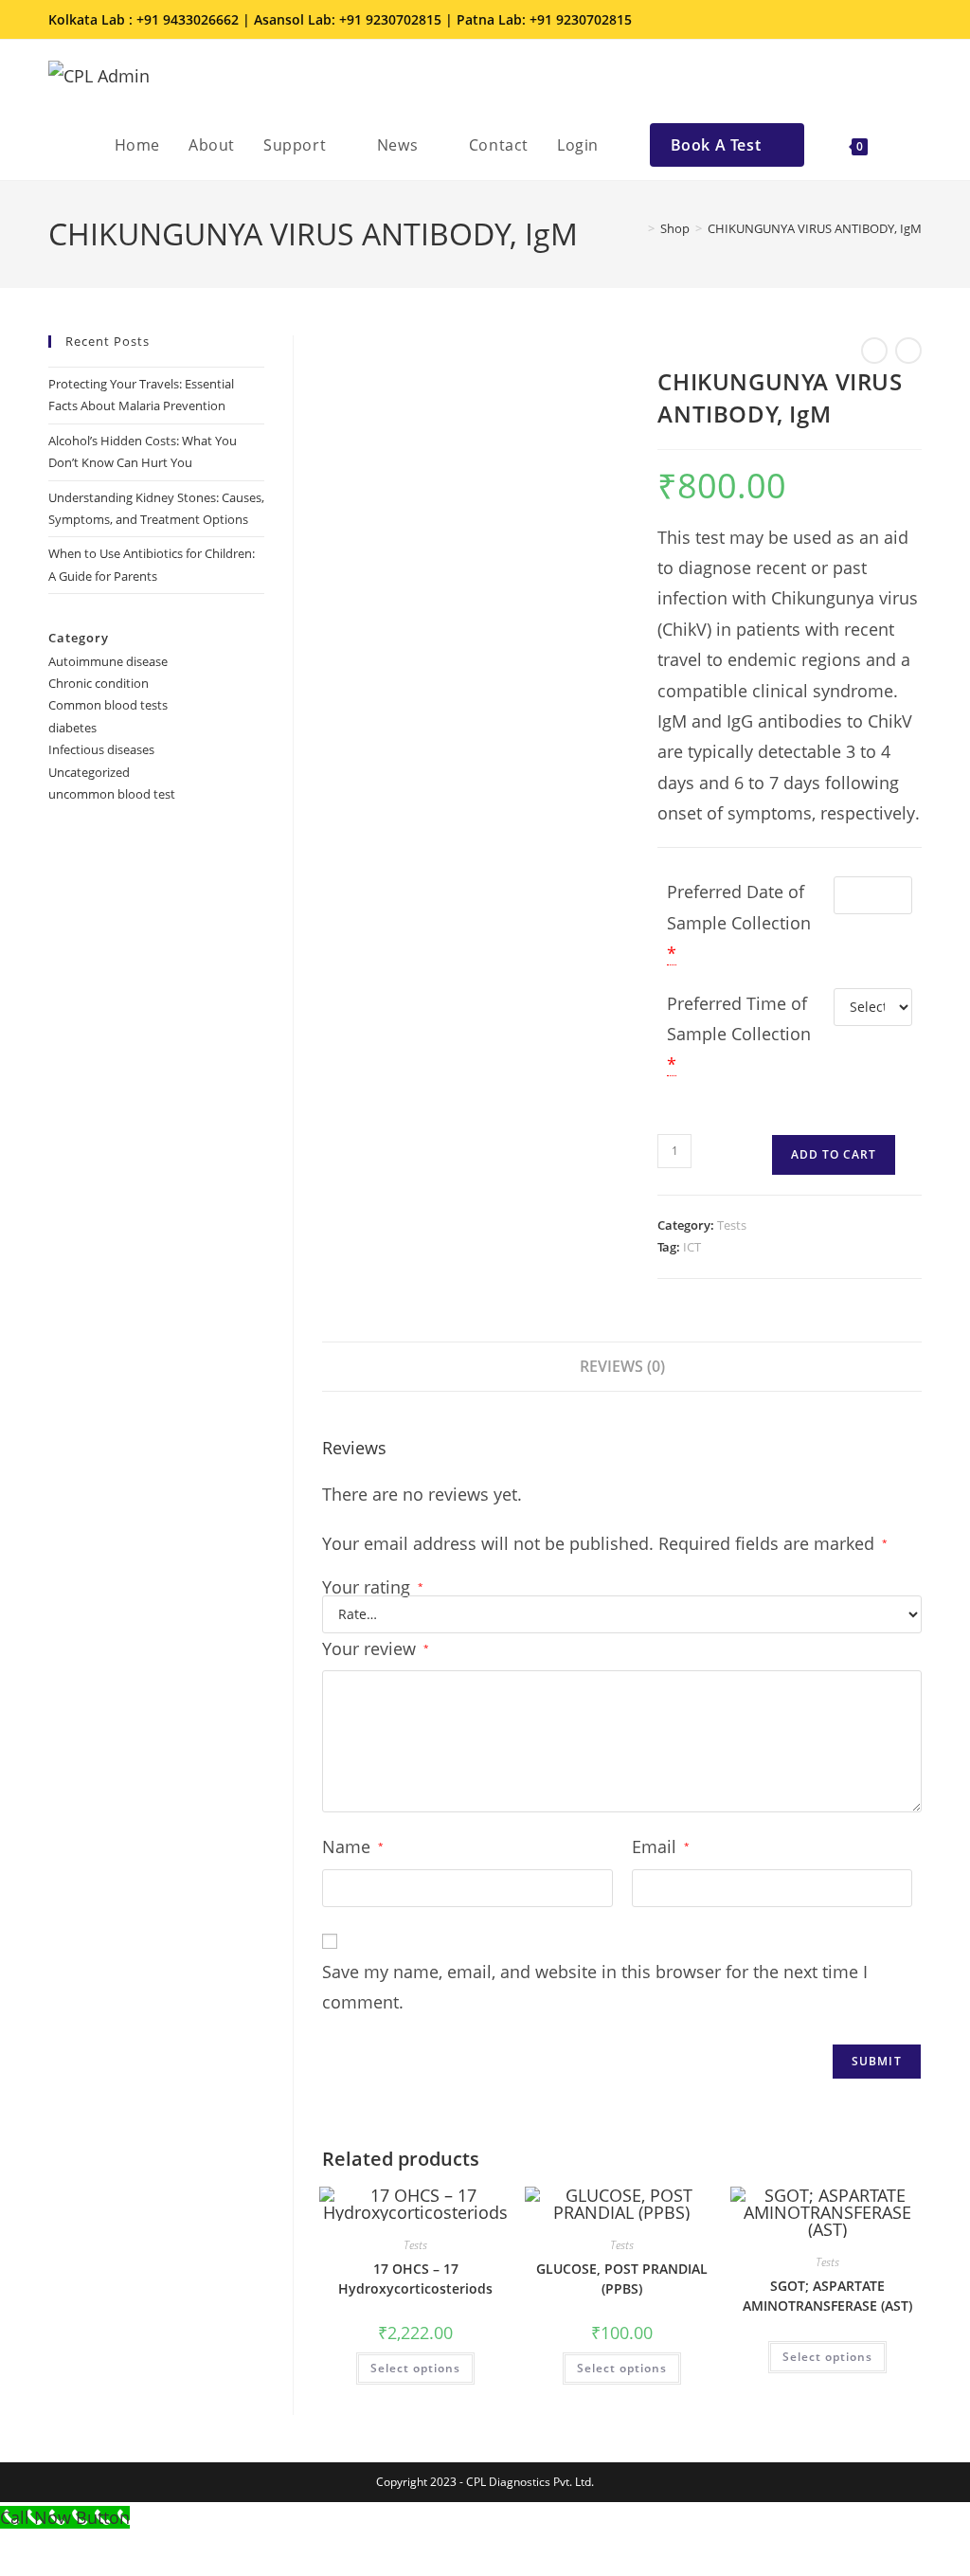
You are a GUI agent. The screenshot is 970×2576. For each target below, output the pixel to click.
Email (661, 1846)
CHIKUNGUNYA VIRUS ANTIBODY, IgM (815, 228)
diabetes (72, 728)
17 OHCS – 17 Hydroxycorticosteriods (415, 2279)
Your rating (373, 1587)
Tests (732, 1225)
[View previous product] (874, 351)
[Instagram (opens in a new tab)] (861, 20)
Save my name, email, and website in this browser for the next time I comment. (595, 1987)
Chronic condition (99, 683)
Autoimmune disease (108, 661)
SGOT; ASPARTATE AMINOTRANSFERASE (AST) (827, 2296)
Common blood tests (108, 705)
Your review (376, 1648)
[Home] (638, 228)
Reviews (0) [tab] (622, 1366)
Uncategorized (89, 772)
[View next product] (908, 351)
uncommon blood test (112, 794)
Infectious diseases (101, 749)
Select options (415, 2368)
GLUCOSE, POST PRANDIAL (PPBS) (622, 2279)
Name (353, 1846)
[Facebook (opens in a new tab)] (835, 20)
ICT (692, 1247)
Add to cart (834, 1154)
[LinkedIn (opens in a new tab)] (888, 20)
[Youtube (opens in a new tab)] (911, 20)
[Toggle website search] (902, 145)
